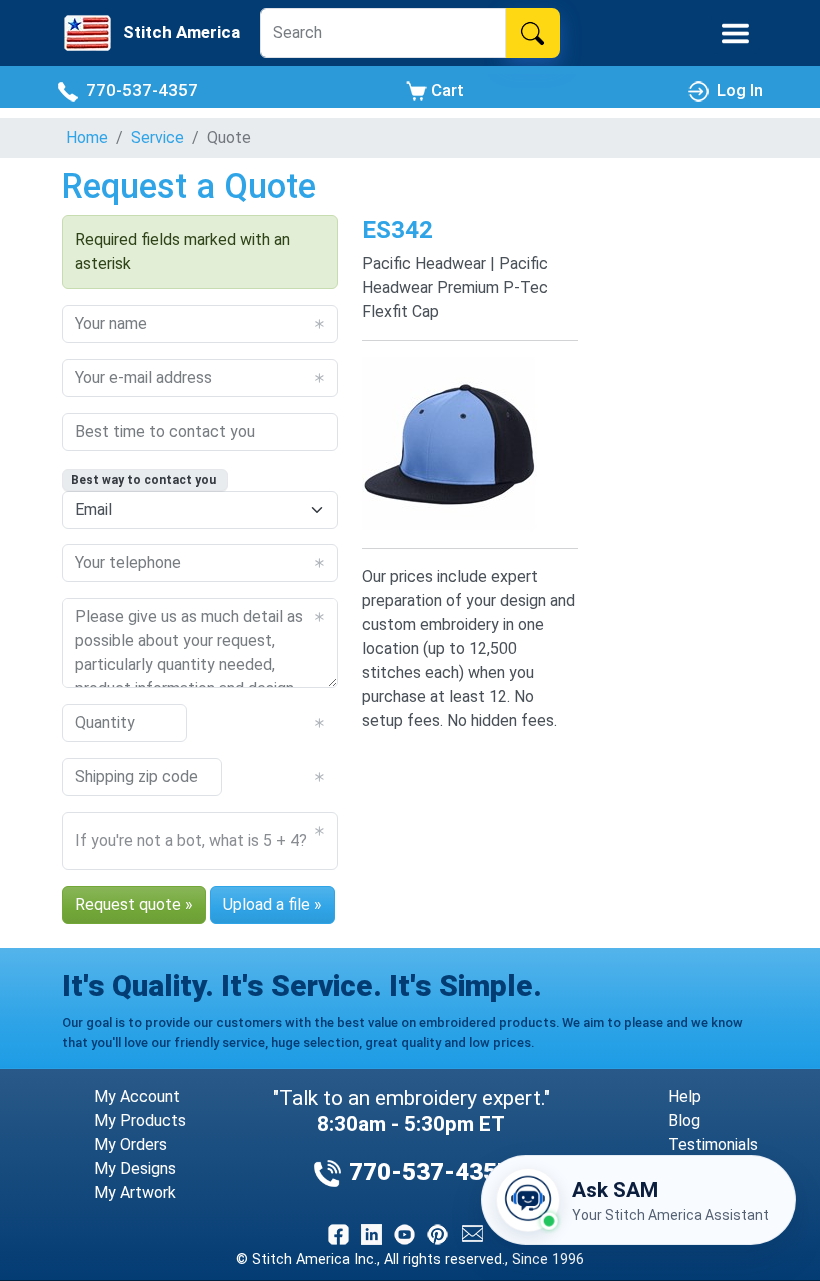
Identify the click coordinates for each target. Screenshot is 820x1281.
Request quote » (134, 904)
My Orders (130, 1144)
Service (157, 137)
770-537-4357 (138, 90)
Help (684, 1096)
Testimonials (713, 1144)
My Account (137, 1096)
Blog (684, 1120)
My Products (140, 1120)
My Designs (135, 1168)
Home (87, 137)
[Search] (532, 33)
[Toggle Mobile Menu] (735, 33)
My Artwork (135, 1192)
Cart (445, 90)
